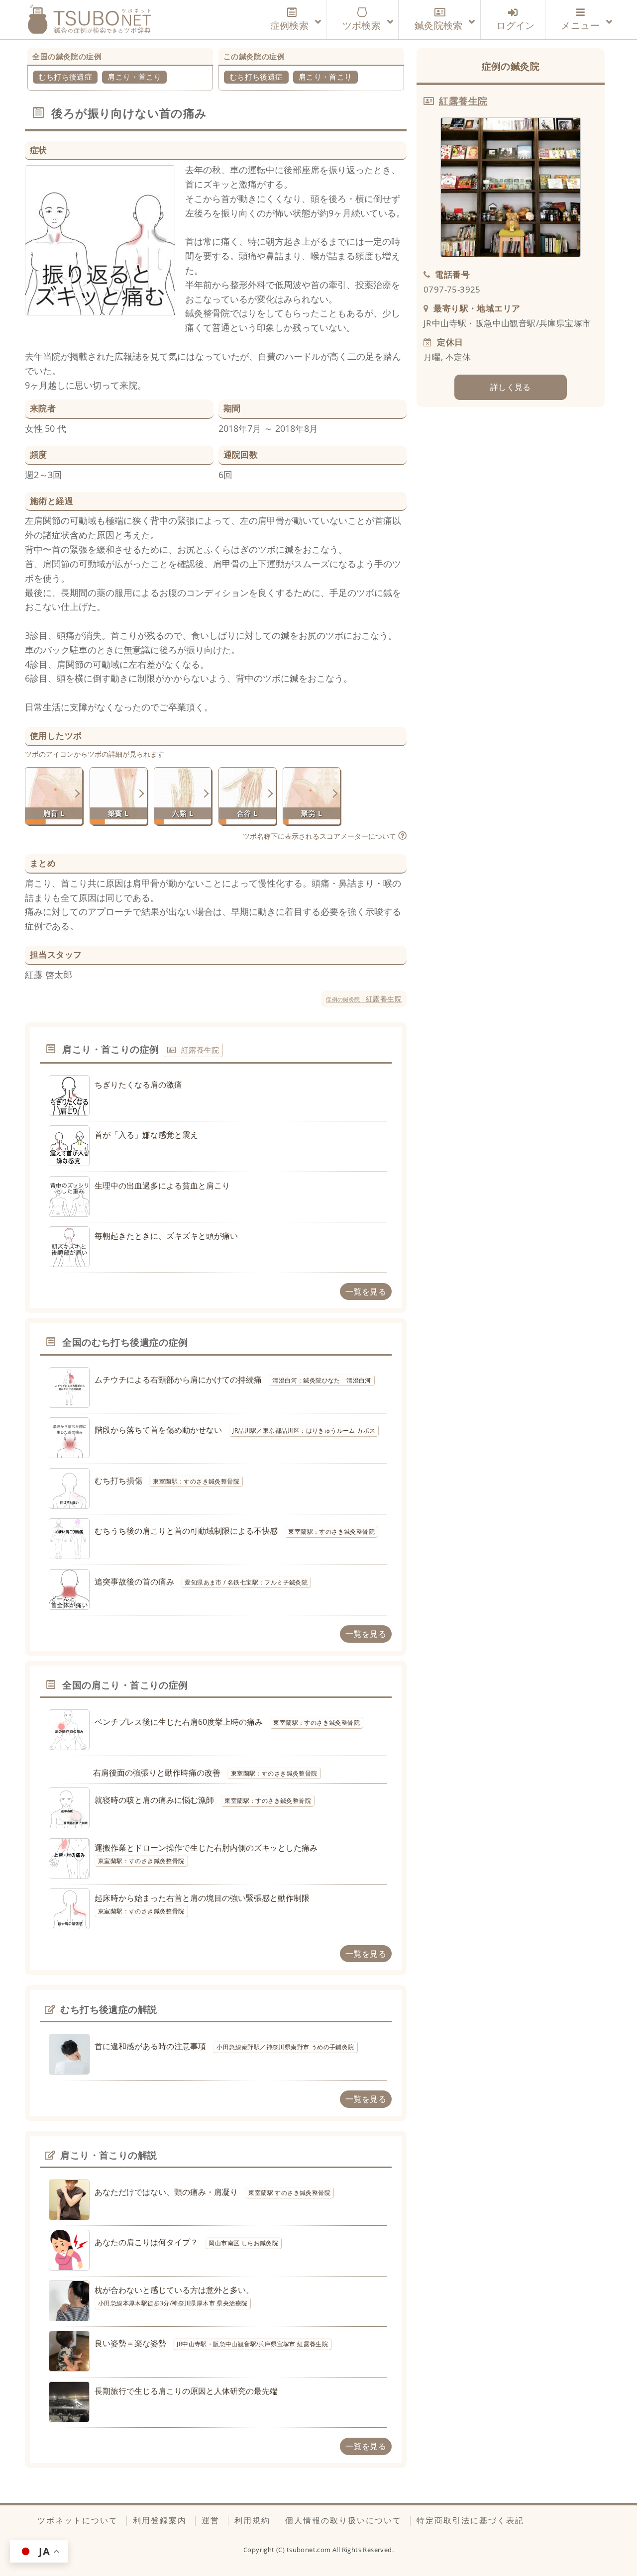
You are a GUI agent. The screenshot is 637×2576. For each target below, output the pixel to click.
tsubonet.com (310, 2550)
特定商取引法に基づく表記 (470, 2520)
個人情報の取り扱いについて (343, 2520)
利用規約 (252, 2520)
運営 (211, 2520)
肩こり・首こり (134, 77)
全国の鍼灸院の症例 (67, 56)
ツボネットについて (78, 2520)
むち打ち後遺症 (65, 77)
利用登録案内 (160, 2520)
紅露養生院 (364, 999)
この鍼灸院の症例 (254, 56)
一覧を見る (366, 1291)
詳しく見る (511, 387)
